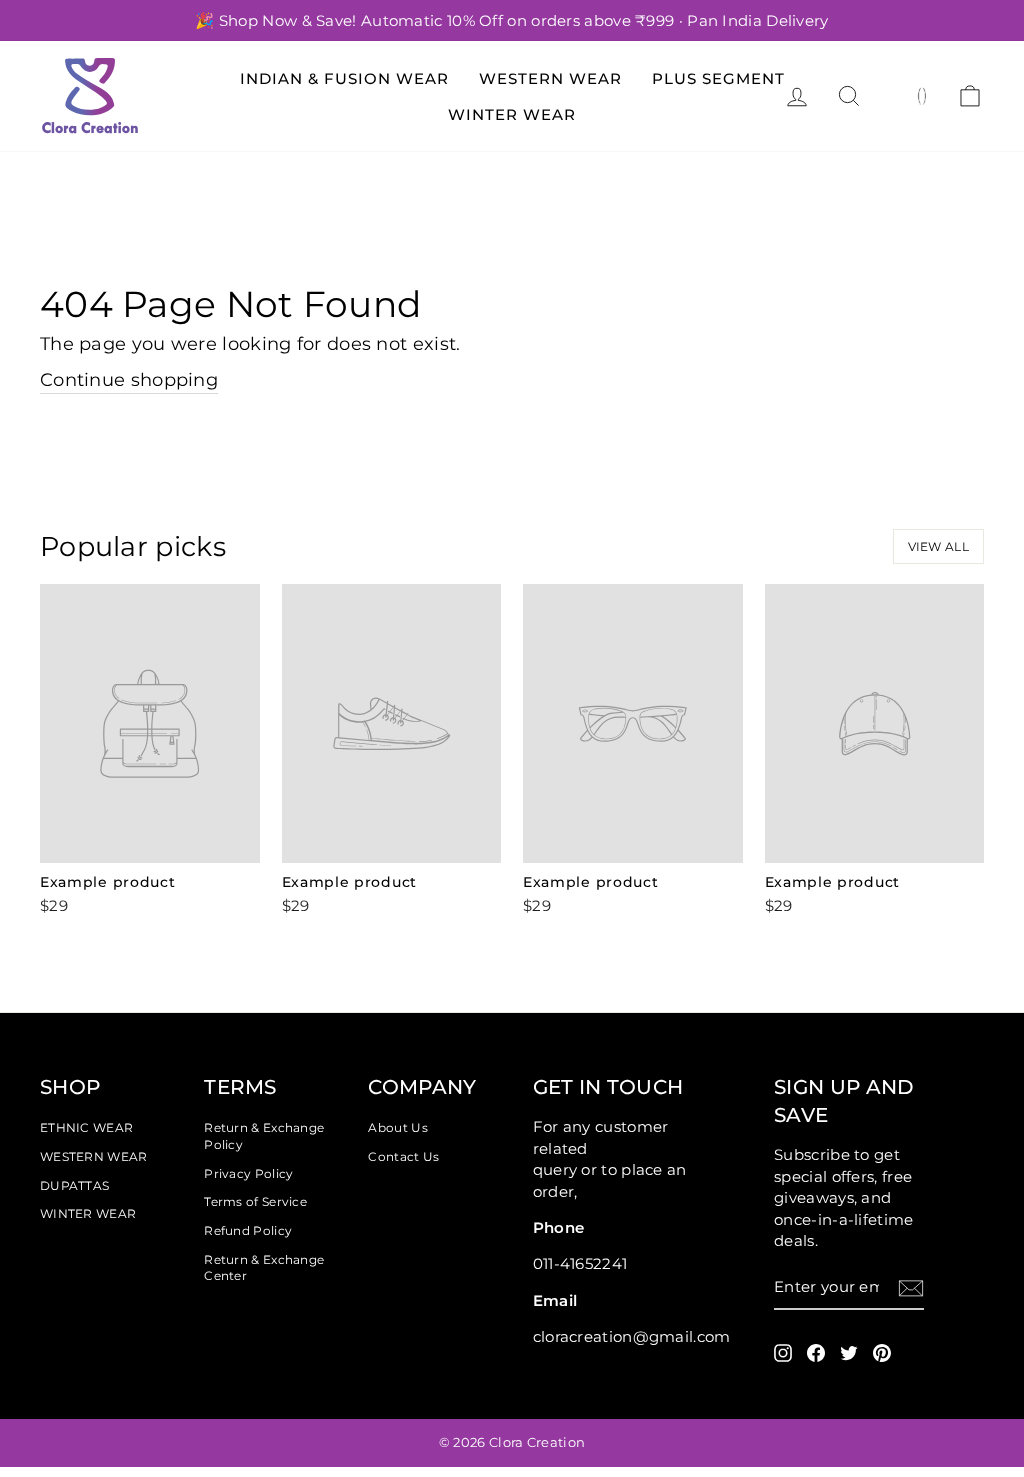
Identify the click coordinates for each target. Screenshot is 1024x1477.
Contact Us (403, 1156)
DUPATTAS (74, 1185)
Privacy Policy (248, 1173)
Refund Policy (248, 1230)
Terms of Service (255, 1201)
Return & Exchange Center (264, 1268)
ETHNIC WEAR (86, 1127)
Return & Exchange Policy (264, 1136)
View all (938, 546)
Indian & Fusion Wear (344, 78)
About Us (397, 1127)
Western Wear (550, 78)
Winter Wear (512, 114)
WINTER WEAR (88, 1213)
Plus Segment (718, 78)
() (922, 95)
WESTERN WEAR (94, 1156)
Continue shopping (129, 380)
